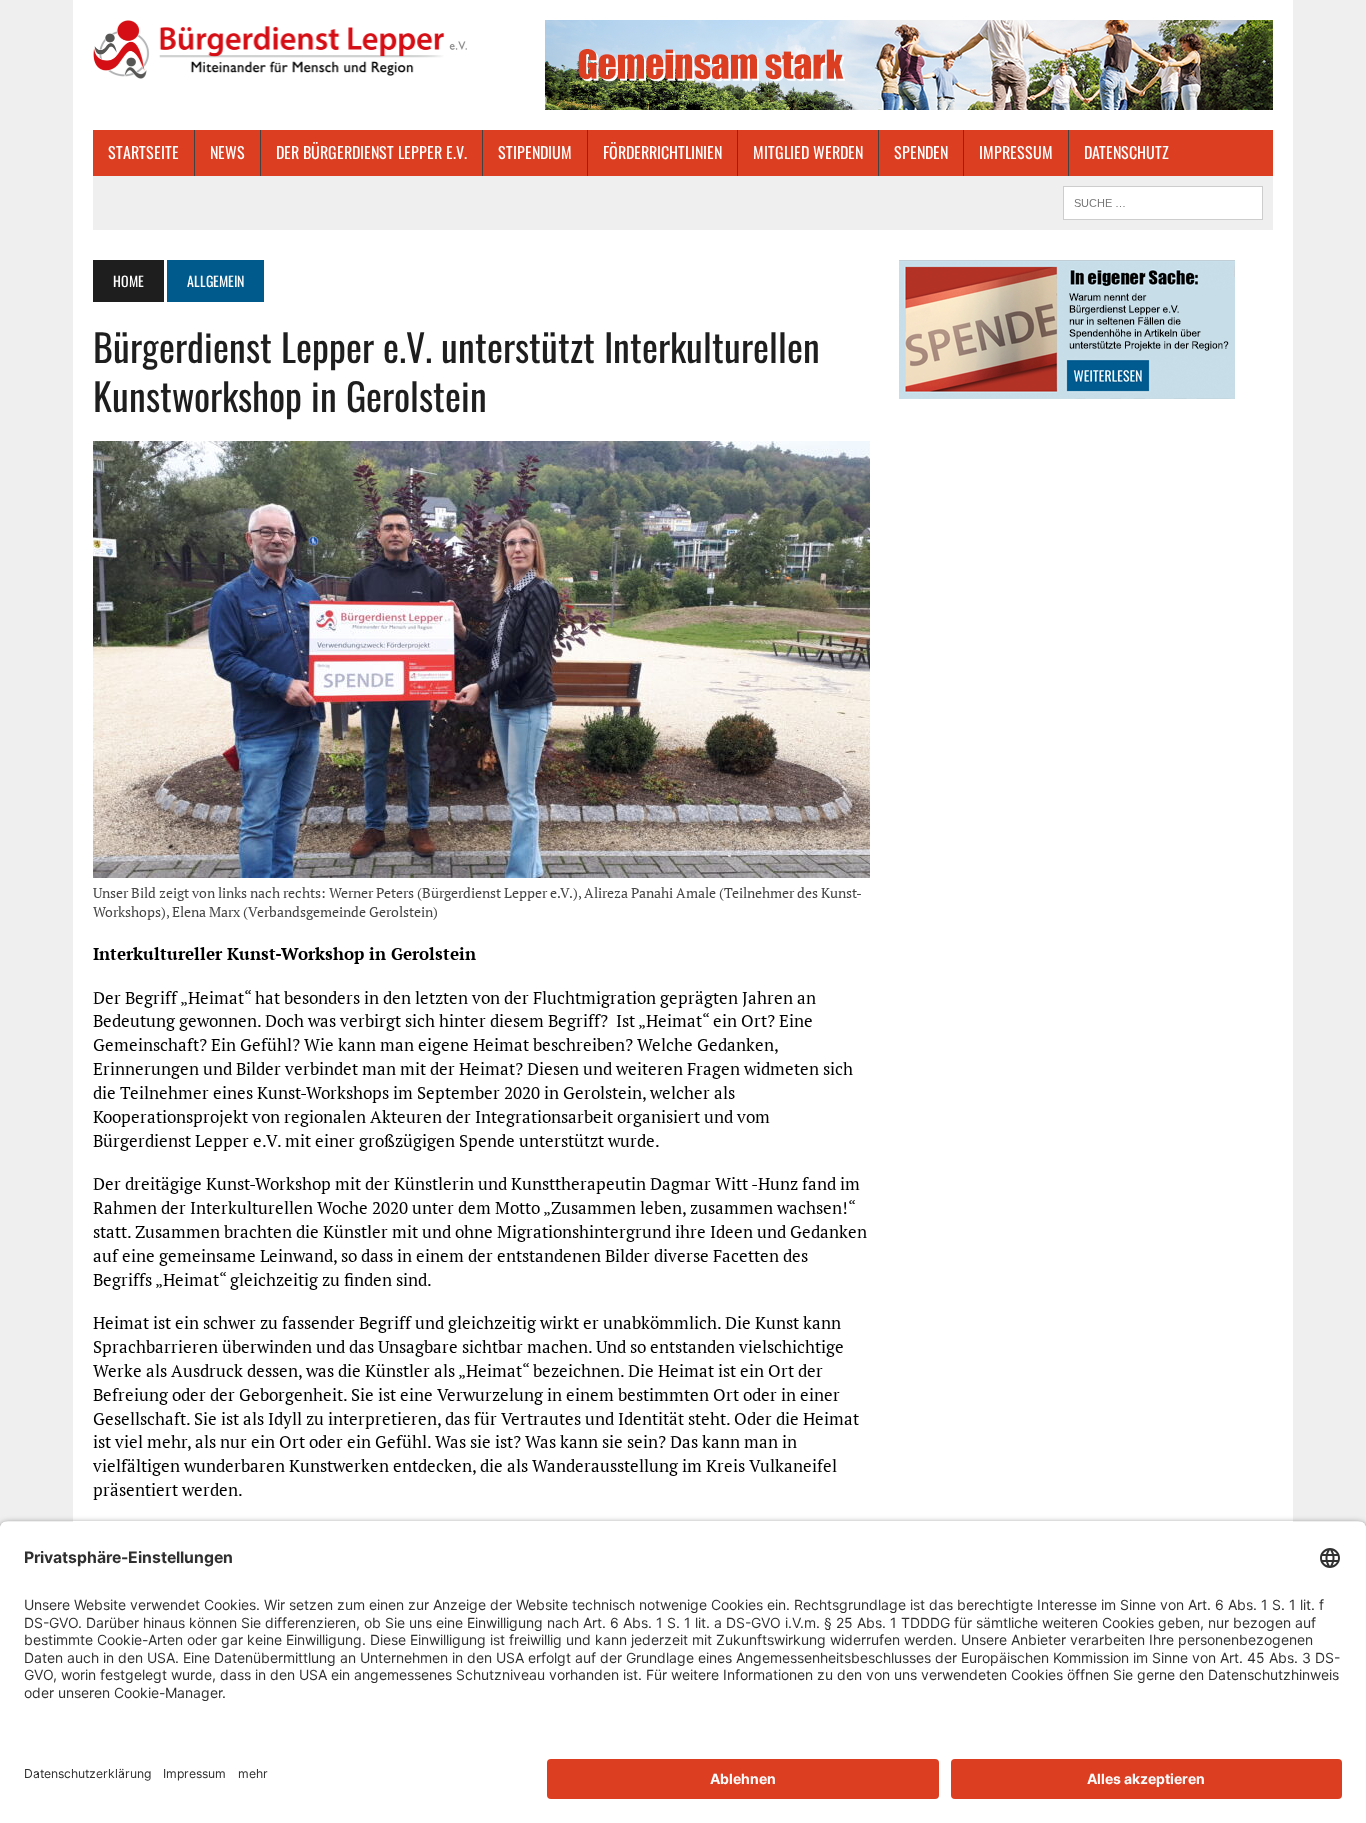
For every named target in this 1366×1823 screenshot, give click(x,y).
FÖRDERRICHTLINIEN (662, 152)
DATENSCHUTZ (1126, 152)
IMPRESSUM (1016, 152)
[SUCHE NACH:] (1163, 200)
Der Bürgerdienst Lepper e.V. (371, 152)
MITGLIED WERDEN (808, 152)
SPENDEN (921, 152)
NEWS (227, 152)
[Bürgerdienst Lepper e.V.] (280, 49)
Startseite (143, 152)
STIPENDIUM (535, 152)
